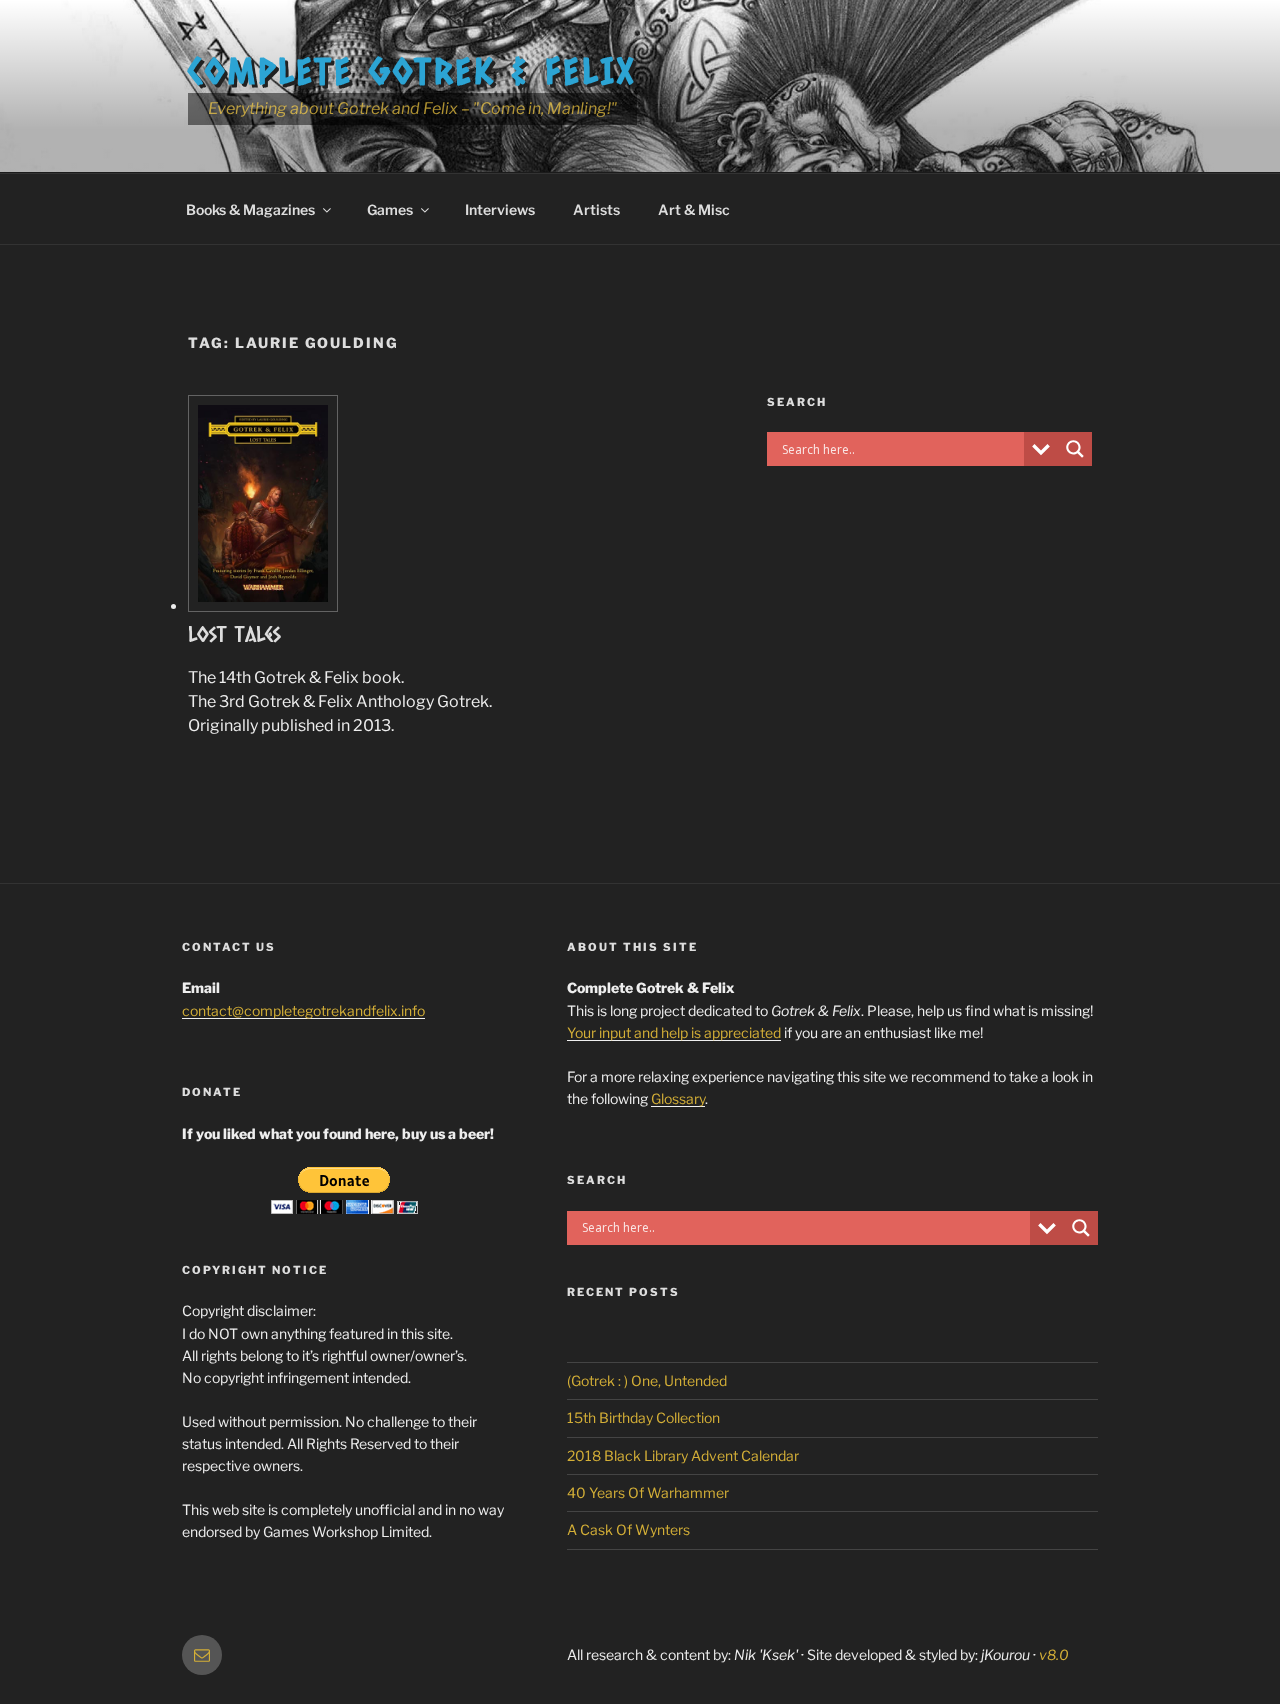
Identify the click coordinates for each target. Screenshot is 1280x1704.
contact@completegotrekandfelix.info (303, 1010)
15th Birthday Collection (643, 1417)
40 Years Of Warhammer (648, 1492)
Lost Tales (234, 633)
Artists (596, 209)
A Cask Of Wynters (628, 1529)
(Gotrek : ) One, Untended (647, 1380)
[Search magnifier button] (1075, 449)
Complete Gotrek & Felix (412, 70)
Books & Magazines (250, 209)
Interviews (500, 209)
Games (390, 209)
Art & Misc (694, 209)
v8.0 (1054, 1654)
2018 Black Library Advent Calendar (683, 1455)
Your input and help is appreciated (674, 1032)
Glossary (678, 1098)
